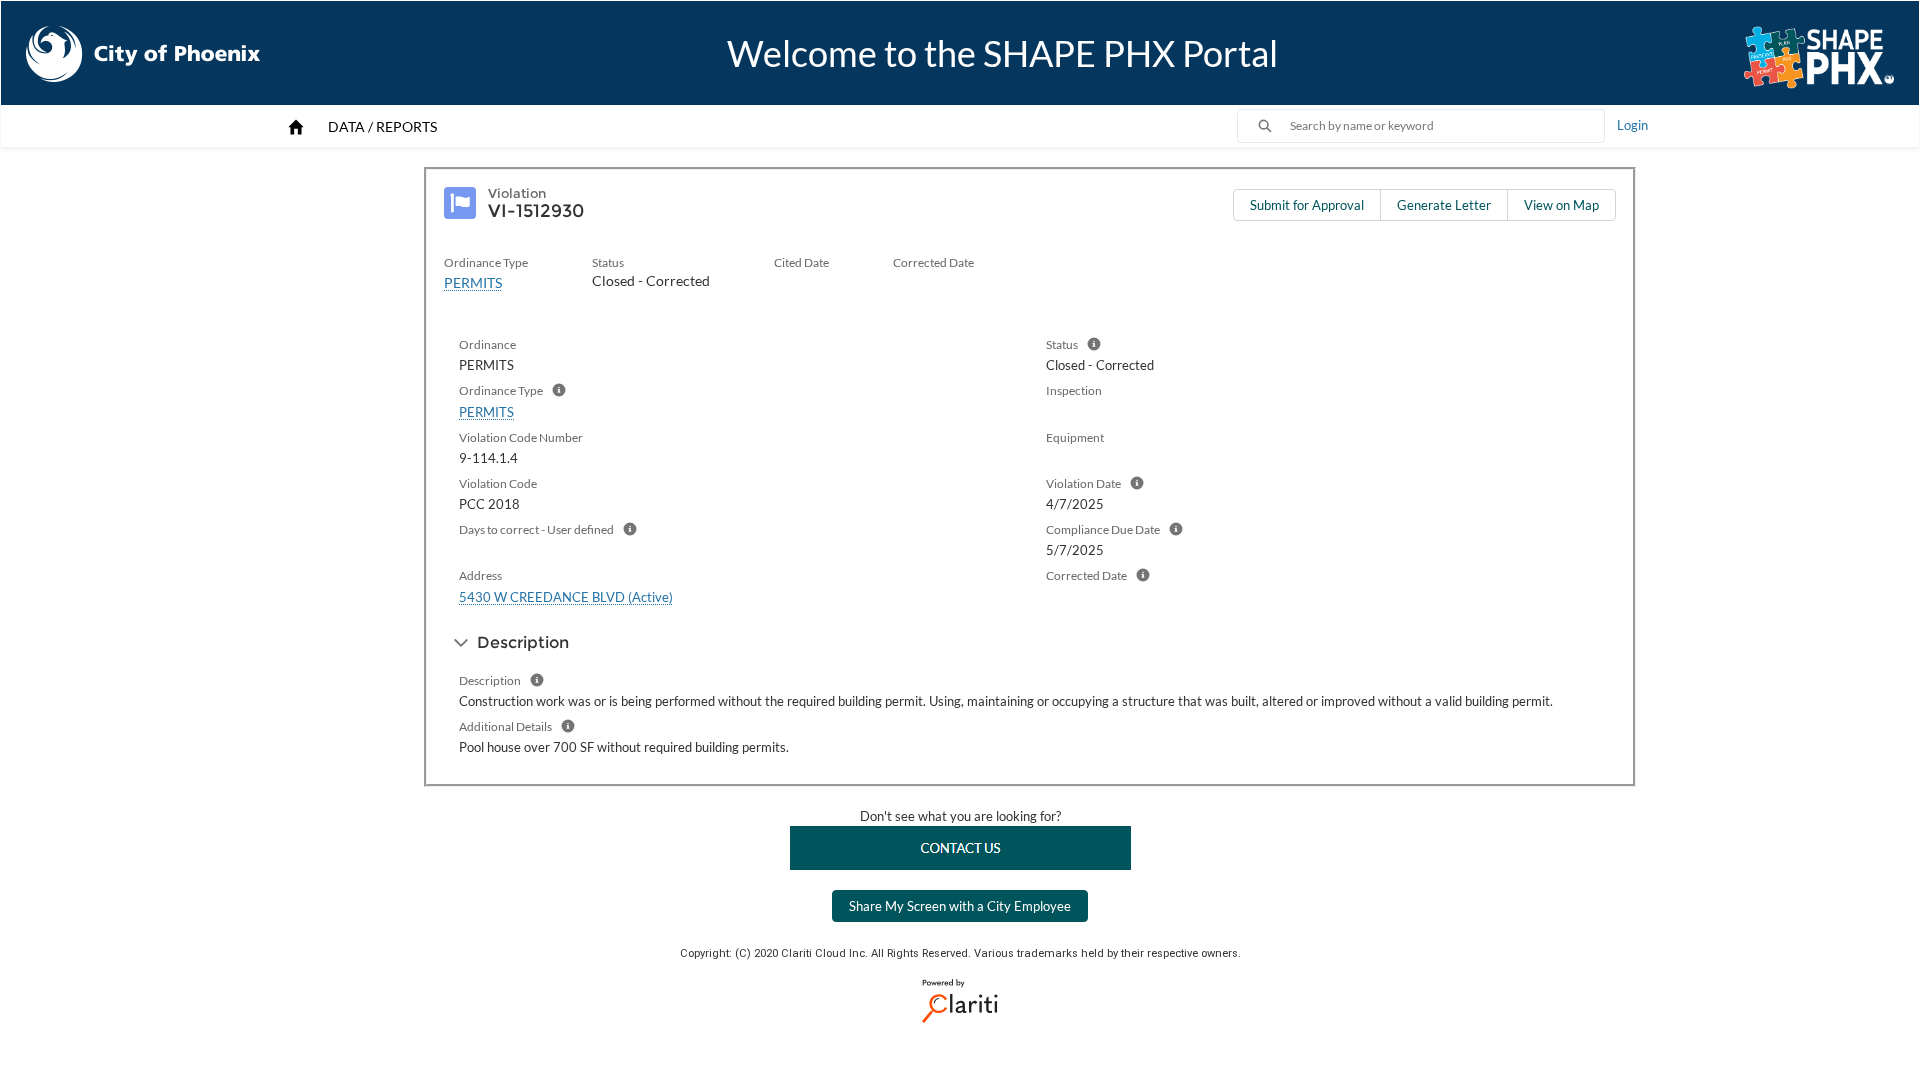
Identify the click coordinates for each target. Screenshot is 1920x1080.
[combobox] (1447, 126)
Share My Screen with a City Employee (960, 906)
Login (1632, 125)
